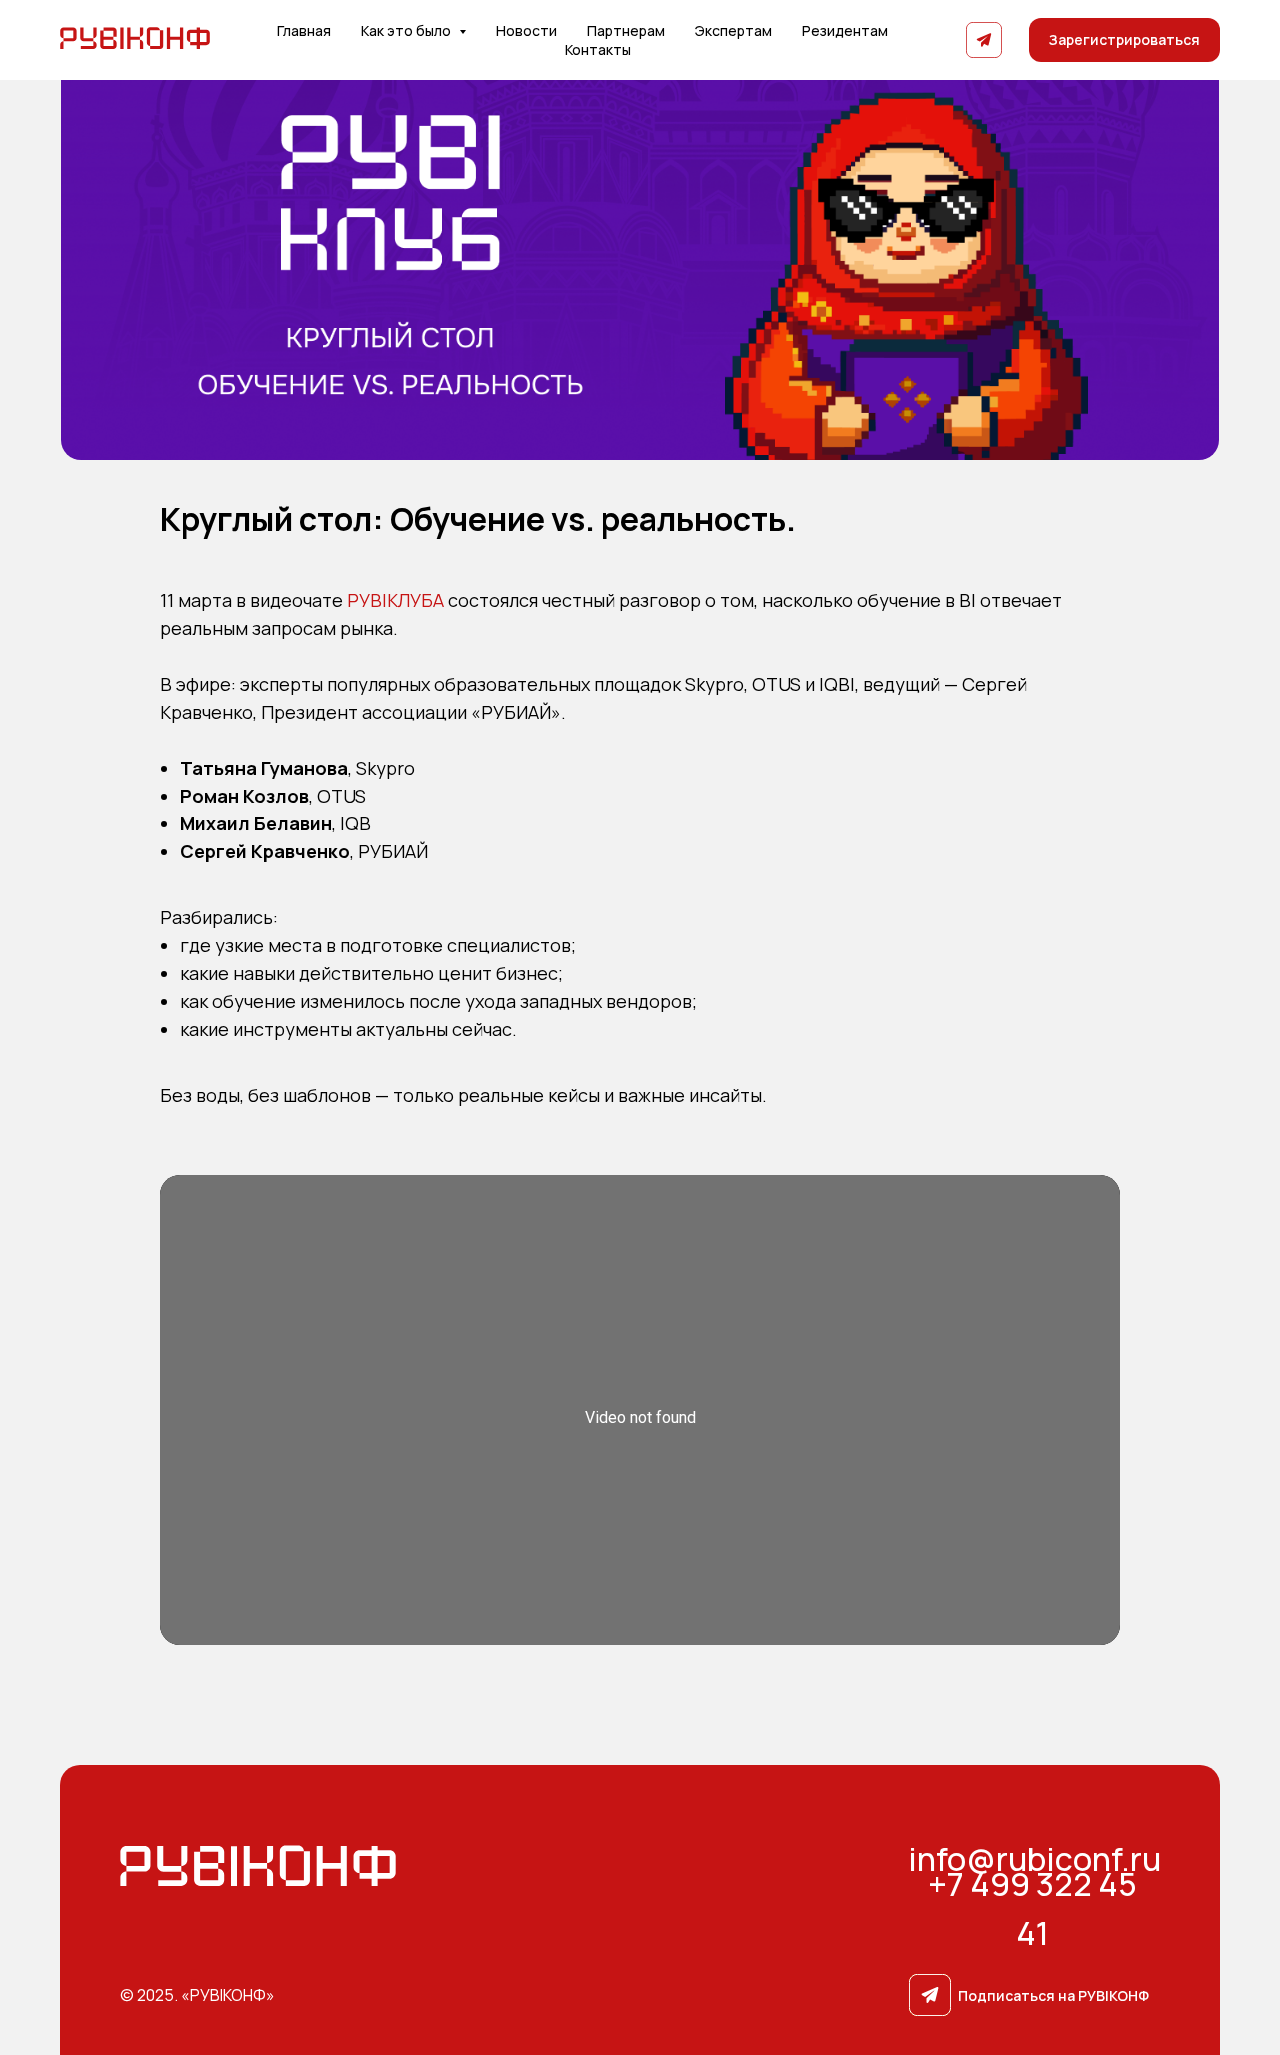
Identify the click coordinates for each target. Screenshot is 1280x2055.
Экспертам (733, 30)
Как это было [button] (407, 30)
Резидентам (845, 30)
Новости (526, 30)
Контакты (598, 49)
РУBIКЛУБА (395, 600)
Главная (304, 30)
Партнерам (626, 30)
